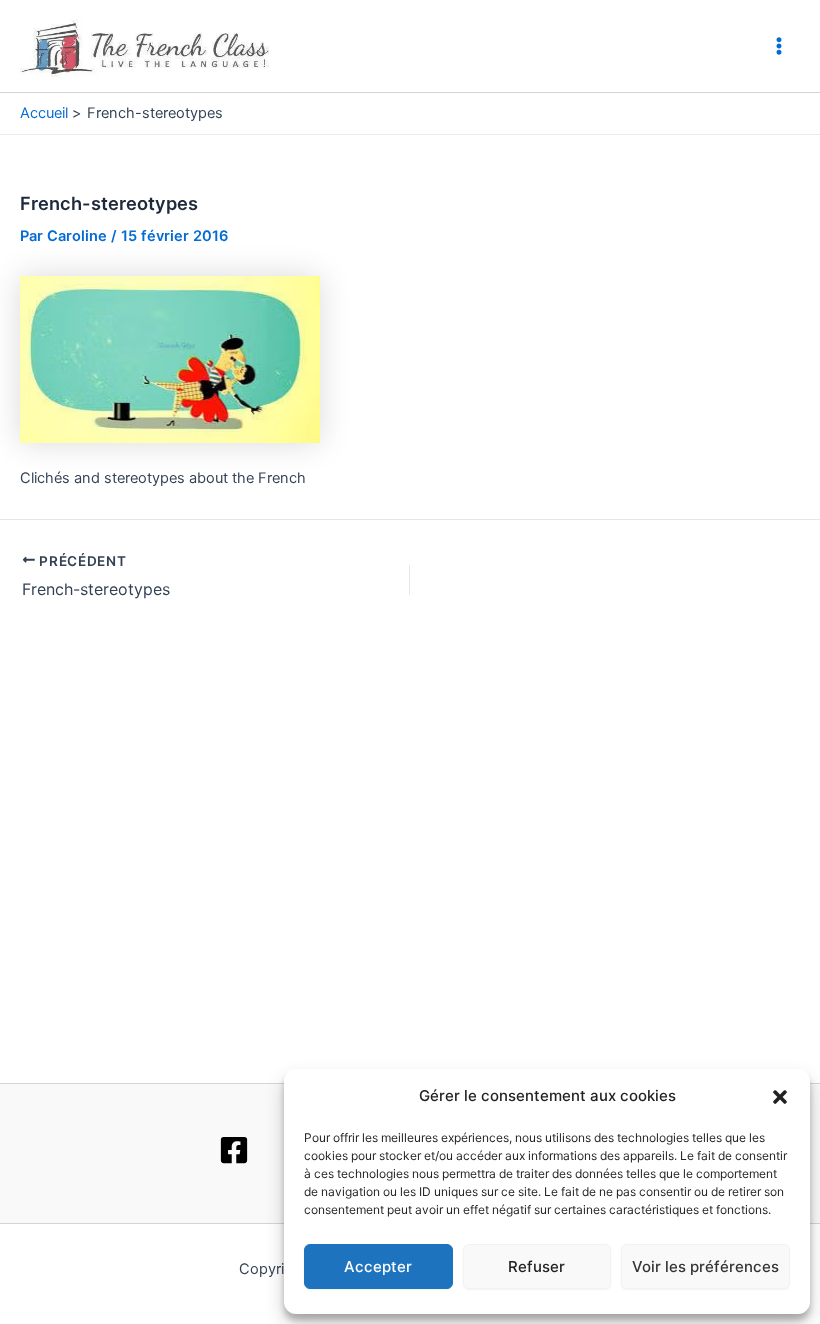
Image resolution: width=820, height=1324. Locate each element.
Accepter (378, 1266)
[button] (780, 1097)
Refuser (536, 1266)
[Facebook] (234, 1150)
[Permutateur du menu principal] (779, 46)
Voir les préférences (705, 1266)
